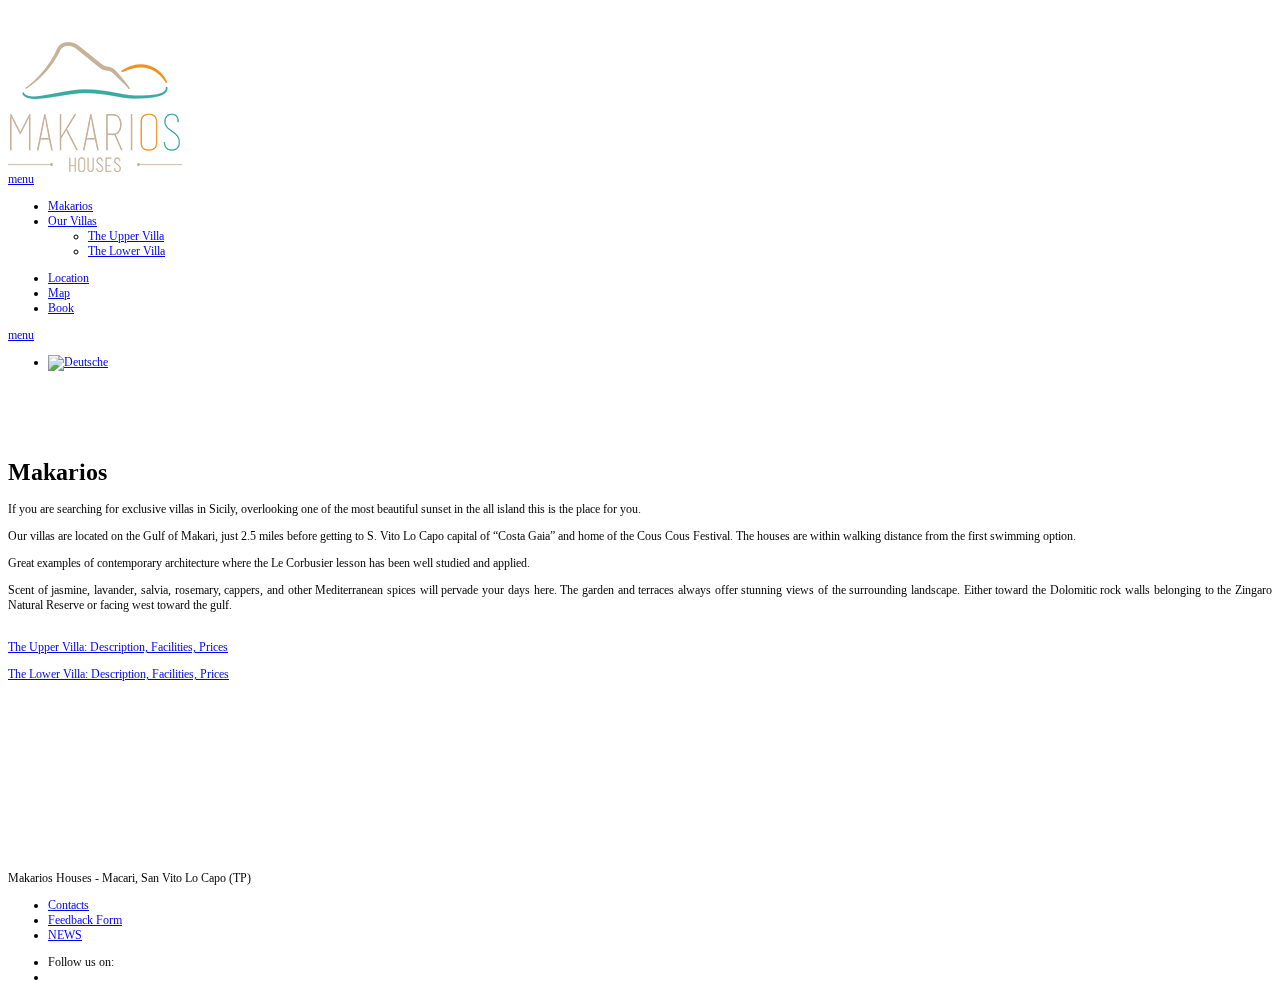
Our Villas (72, 221)
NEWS (65, 935)
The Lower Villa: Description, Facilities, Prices (118, 674)
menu (21, 179)
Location (68, 278)
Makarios (70, 206)
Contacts (68, 905)
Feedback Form (85, 920)
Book (61, 308)
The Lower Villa (126, 251)
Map (59, 293)
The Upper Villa (126, 236)
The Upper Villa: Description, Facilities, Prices (118, 647)
